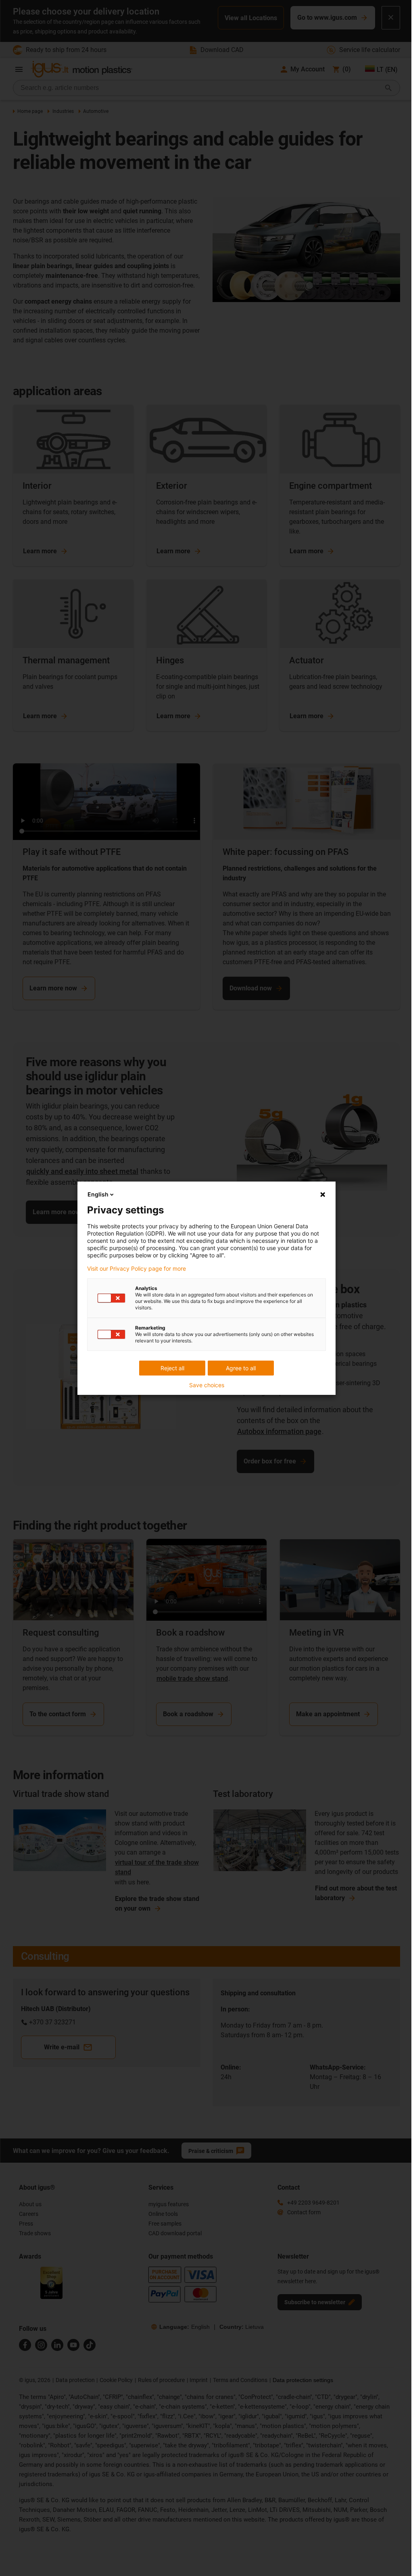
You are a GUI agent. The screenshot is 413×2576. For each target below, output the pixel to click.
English (98, 1194)
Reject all (172, 1368)
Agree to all (241, 1368)
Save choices (207, 1385)
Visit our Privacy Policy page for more (137, 1269)
